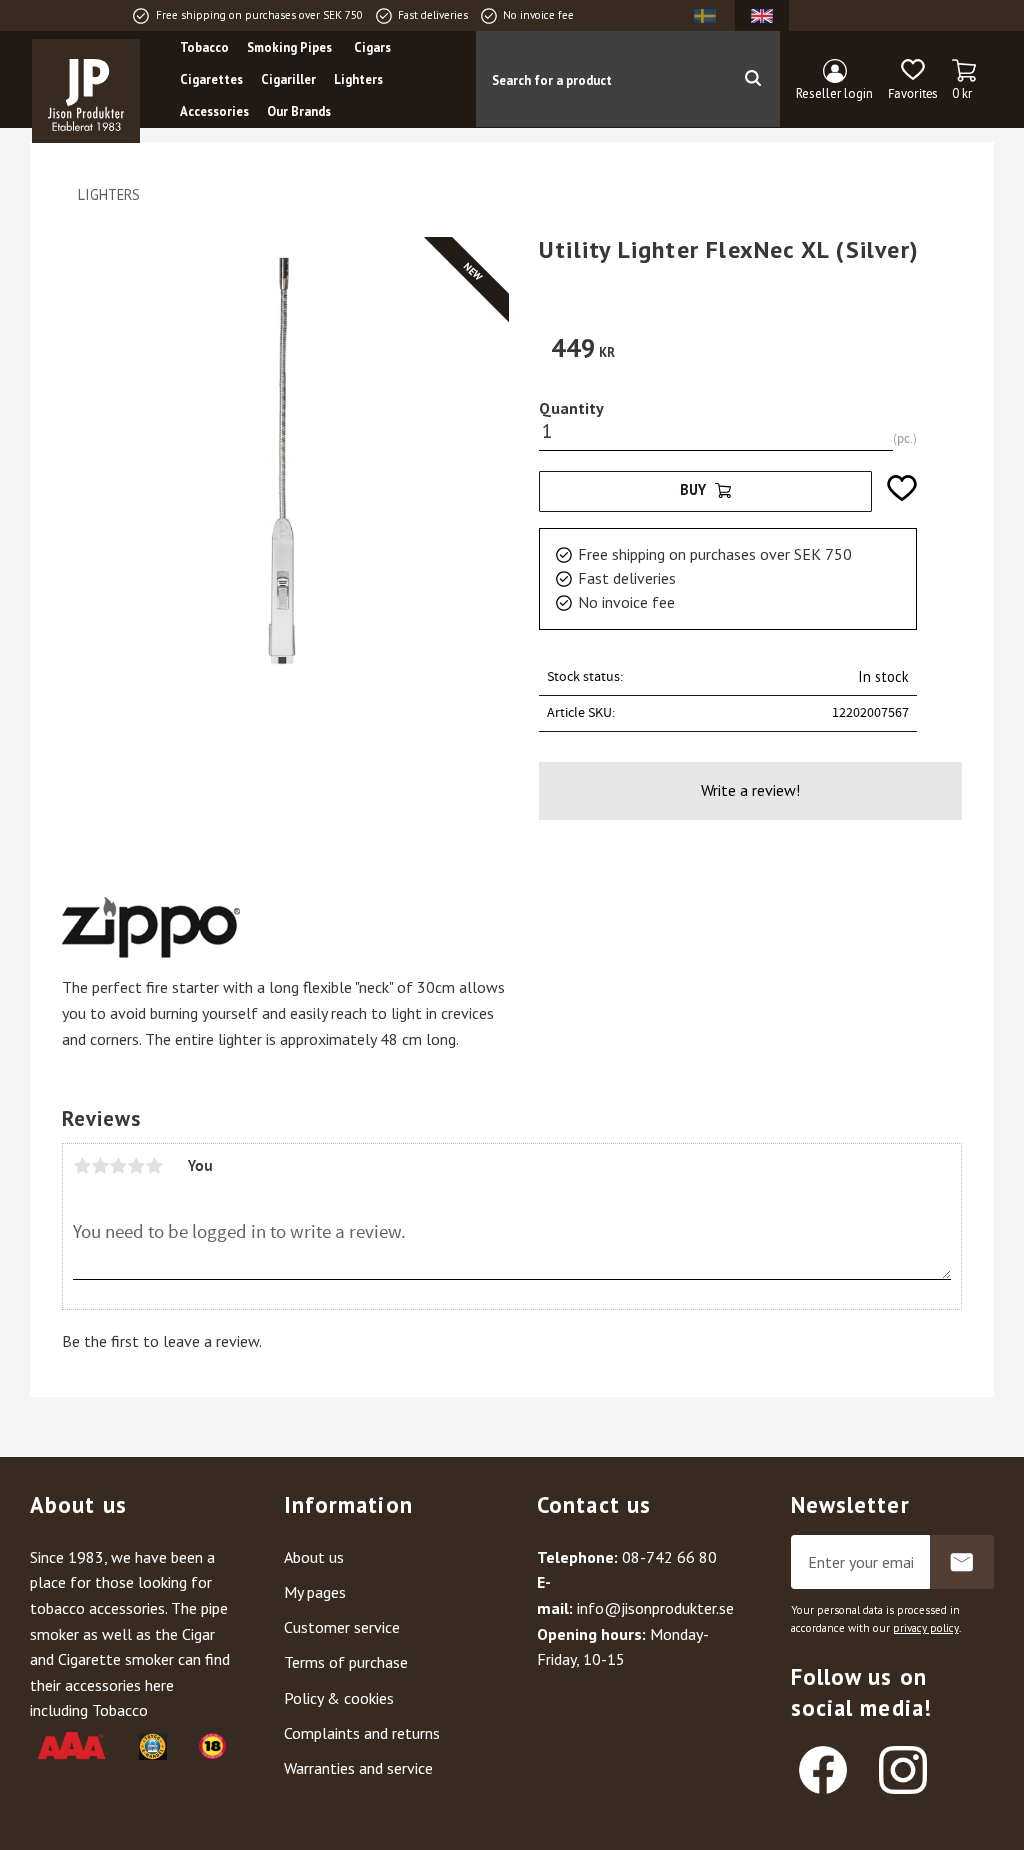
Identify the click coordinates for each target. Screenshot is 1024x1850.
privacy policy (926, 1628)
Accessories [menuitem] (214, 111)
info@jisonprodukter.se (655, 1608)
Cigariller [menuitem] (288, 79)
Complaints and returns (362, 1733)
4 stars (136, 1166)
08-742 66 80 (669, 1557)
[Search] (752, 79)
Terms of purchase (346, 1662)
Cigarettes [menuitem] (211, 79)
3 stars (118, 1166)
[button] (912, 80)
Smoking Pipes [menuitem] (289, 47)
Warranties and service (358, 1768)
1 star (82, 1166)
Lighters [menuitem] (358, 79)
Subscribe (962, 1562)
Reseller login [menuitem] (834, 93)
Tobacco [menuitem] (204, 47)
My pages (315, 1592)
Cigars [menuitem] (372, 47)
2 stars (100, 1166)
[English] (762, 15)
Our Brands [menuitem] (299, 111)
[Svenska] (705, 15)
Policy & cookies (339, 1698)
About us (314, 1557)
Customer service (342, 1627)
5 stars (154, 1166)
